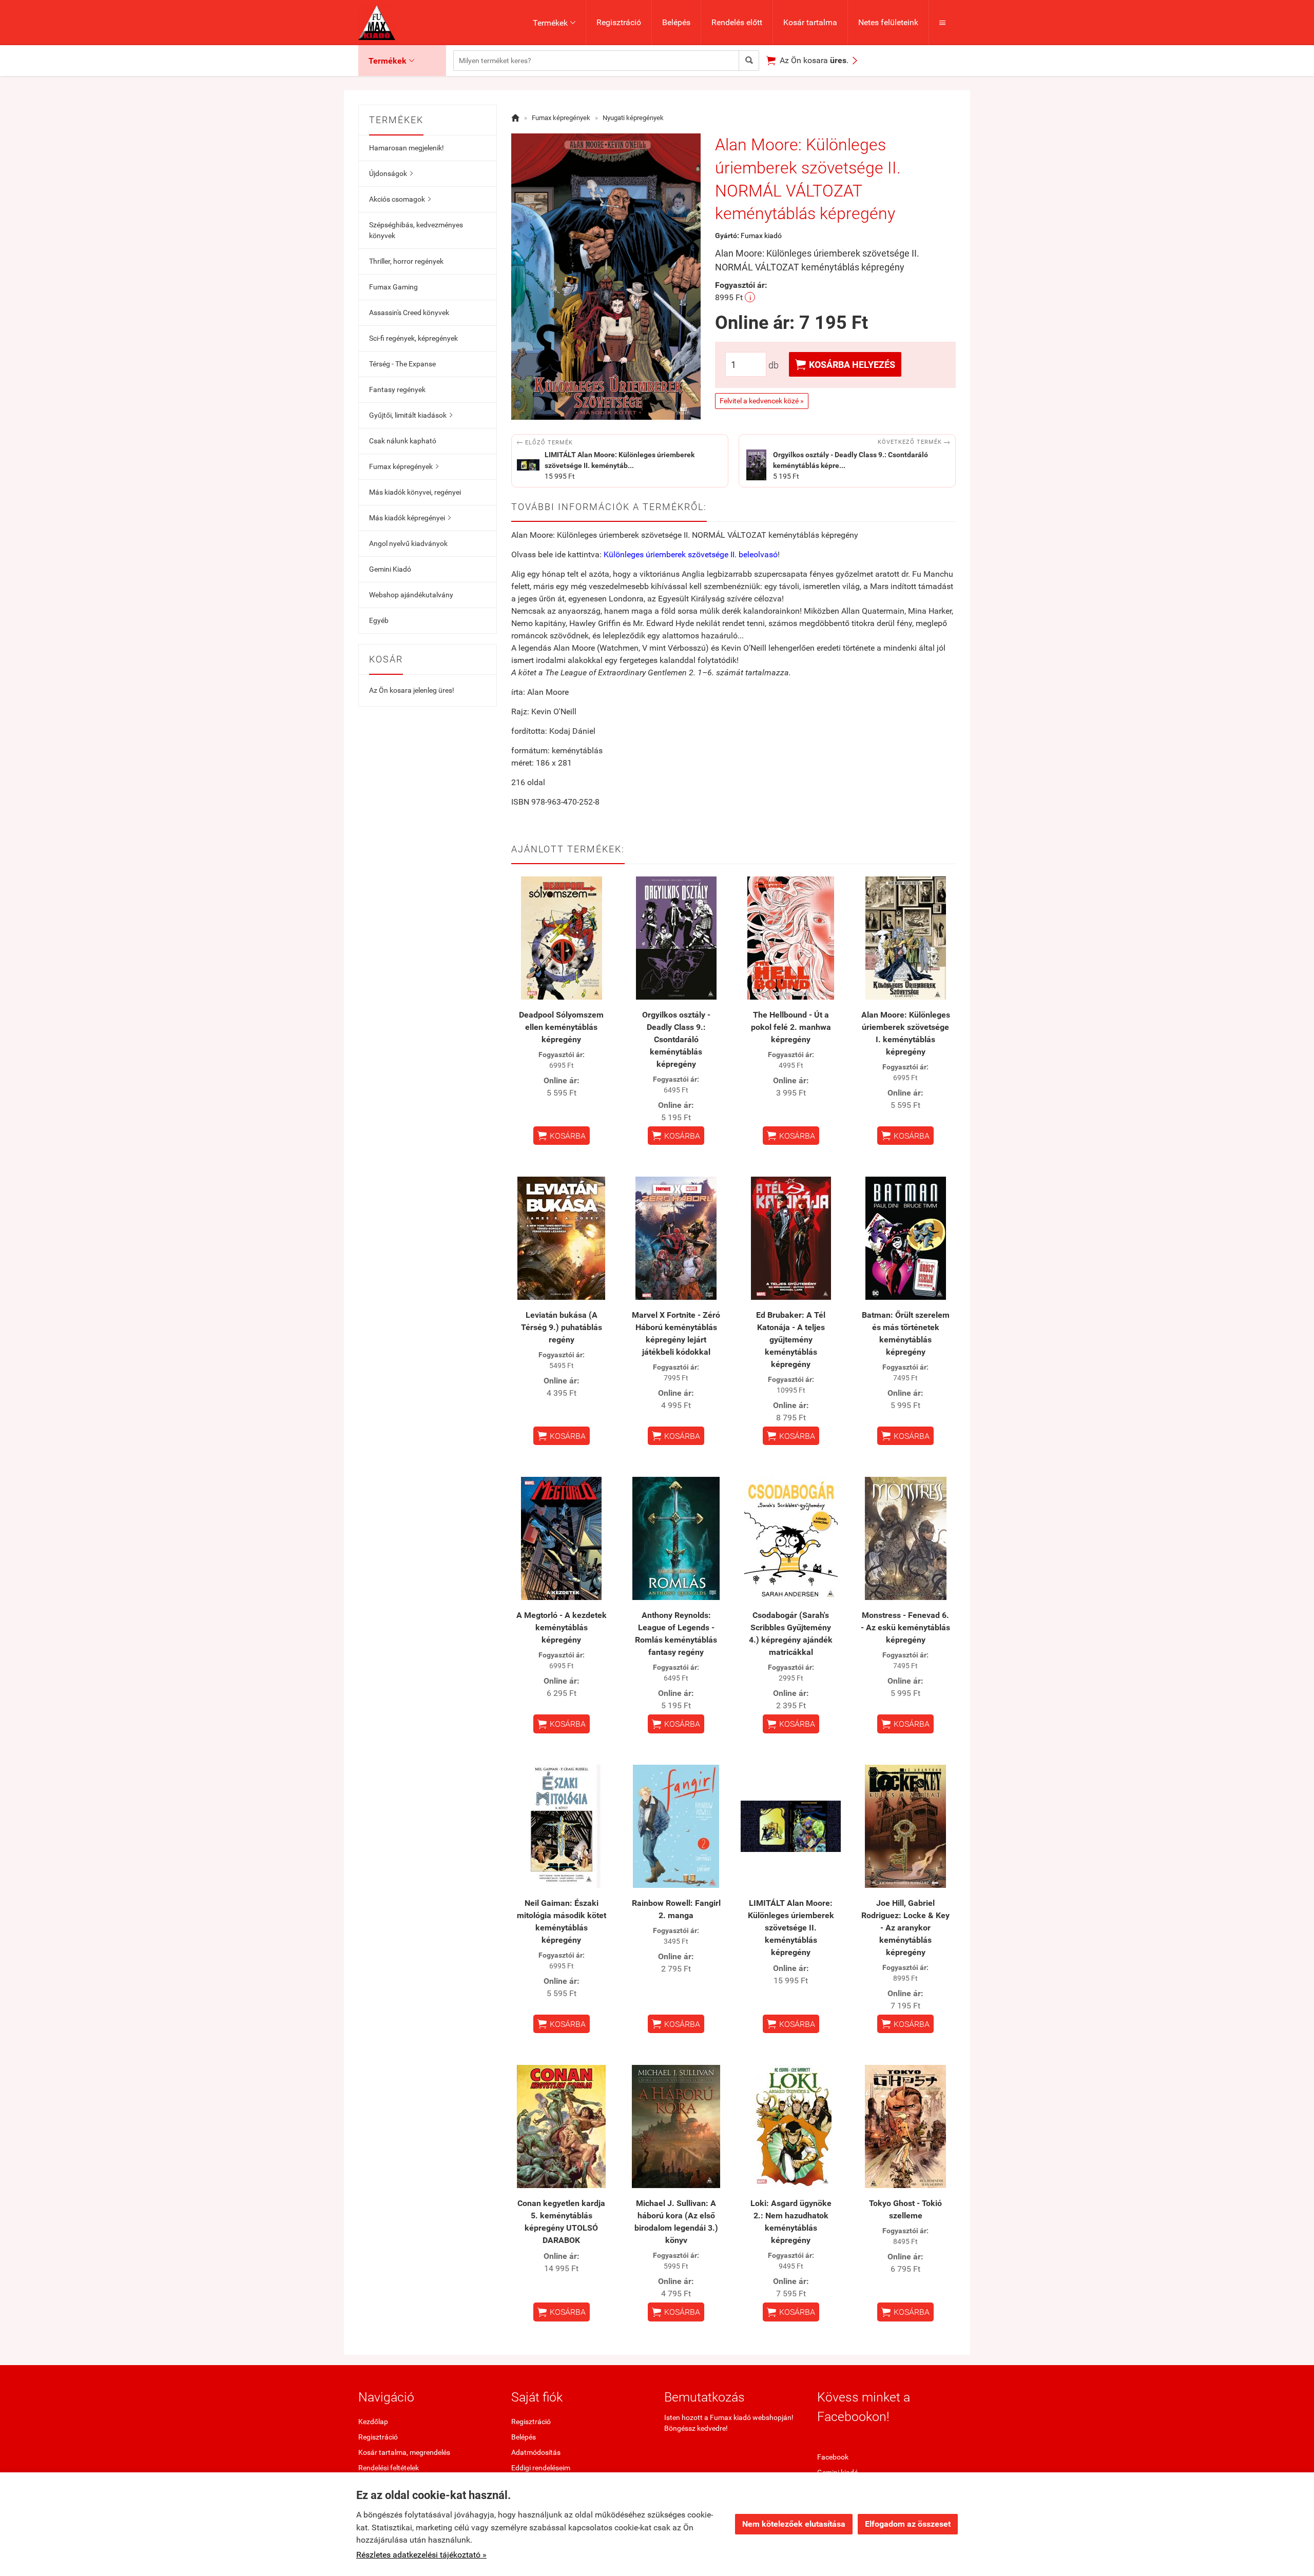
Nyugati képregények (633, 118)
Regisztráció (619, 22)
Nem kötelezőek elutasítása (794, 2524)
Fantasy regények (397, 389)
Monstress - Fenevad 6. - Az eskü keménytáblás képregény (905, 1627)
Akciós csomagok (400, 199)
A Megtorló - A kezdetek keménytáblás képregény (562, 1627)
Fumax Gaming (393, 287)
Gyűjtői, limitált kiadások (411, 415)
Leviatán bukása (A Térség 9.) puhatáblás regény (562, 1327)
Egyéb (379, 620)
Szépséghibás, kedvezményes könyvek (416, 230)
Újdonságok (391, 173)
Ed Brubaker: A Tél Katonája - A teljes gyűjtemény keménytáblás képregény (791, 1340)
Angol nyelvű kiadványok (408, 543)
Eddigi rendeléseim (541, 2468)
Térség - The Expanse (402, 364)
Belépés (676, 22)
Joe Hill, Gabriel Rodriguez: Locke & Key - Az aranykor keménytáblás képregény (905, 1928)
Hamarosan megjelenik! (407, 148)
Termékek (554, 23)
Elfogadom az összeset (908, 2524)
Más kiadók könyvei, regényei (415, 492)
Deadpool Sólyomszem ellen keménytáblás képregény (561, 1027)
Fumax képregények (404, 466)
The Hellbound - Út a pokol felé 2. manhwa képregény (791, 1027)
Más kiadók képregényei (410, 518)
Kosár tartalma (810, 22)
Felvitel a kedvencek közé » (762, 401)
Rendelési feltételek (389, 2468)
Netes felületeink (888, 22)
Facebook (833, 2457)
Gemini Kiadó (390, 569)
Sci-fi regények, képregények (413, 338)
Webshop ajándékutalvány (411, 595)
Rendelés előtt (737, 22)
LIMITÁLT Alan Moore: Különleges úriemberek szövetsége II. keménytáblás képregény (791, 1928)
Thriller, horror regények (406, 261)
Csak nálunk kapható (403, 441)
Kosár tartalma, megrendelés (404, 2452)
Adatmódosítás (536, 2452)
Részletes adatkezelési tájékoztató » (421, 2555)
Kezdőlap (373, 2422)
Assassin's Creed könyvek (409, 313)
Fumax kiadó (761, 236)
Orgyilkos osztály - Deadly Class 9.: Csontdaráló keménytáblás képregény (676, 1039)
